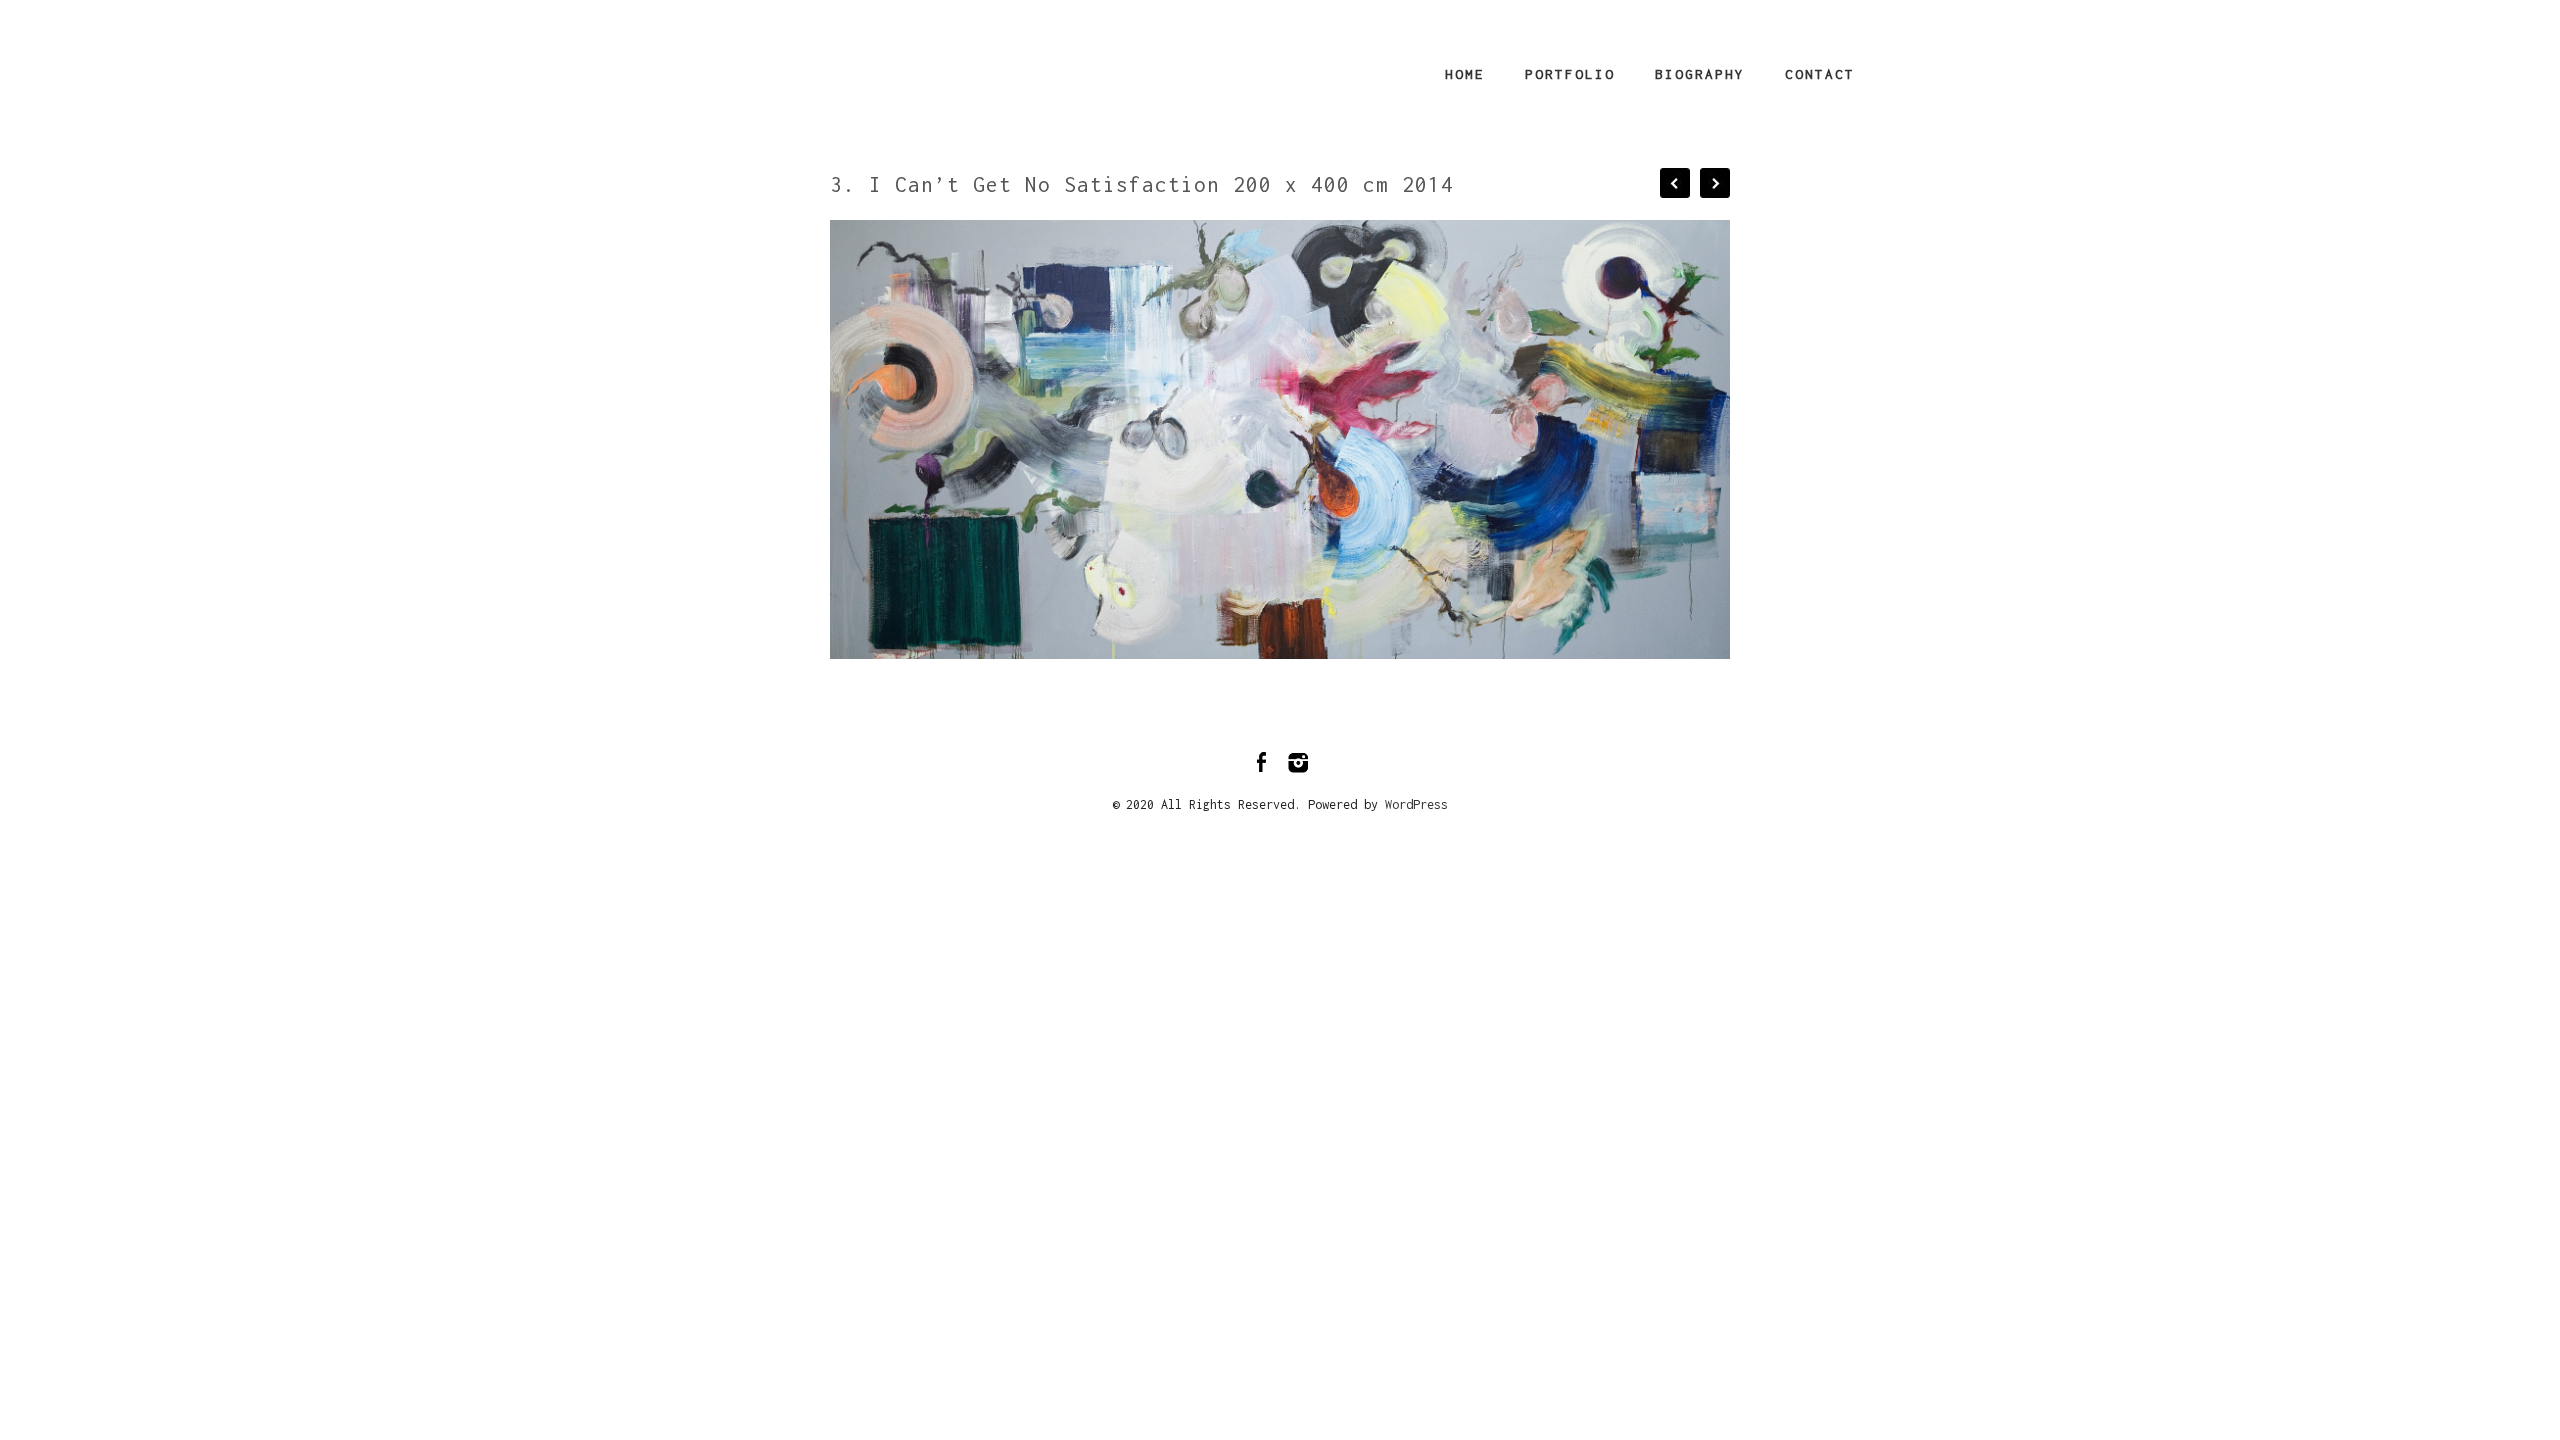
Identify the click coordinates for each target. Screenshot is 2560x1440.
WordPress (1416, 804)
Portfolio (1570, 74)
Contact (1820, 74)
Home (1465, 74)
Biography (1700, 74)
